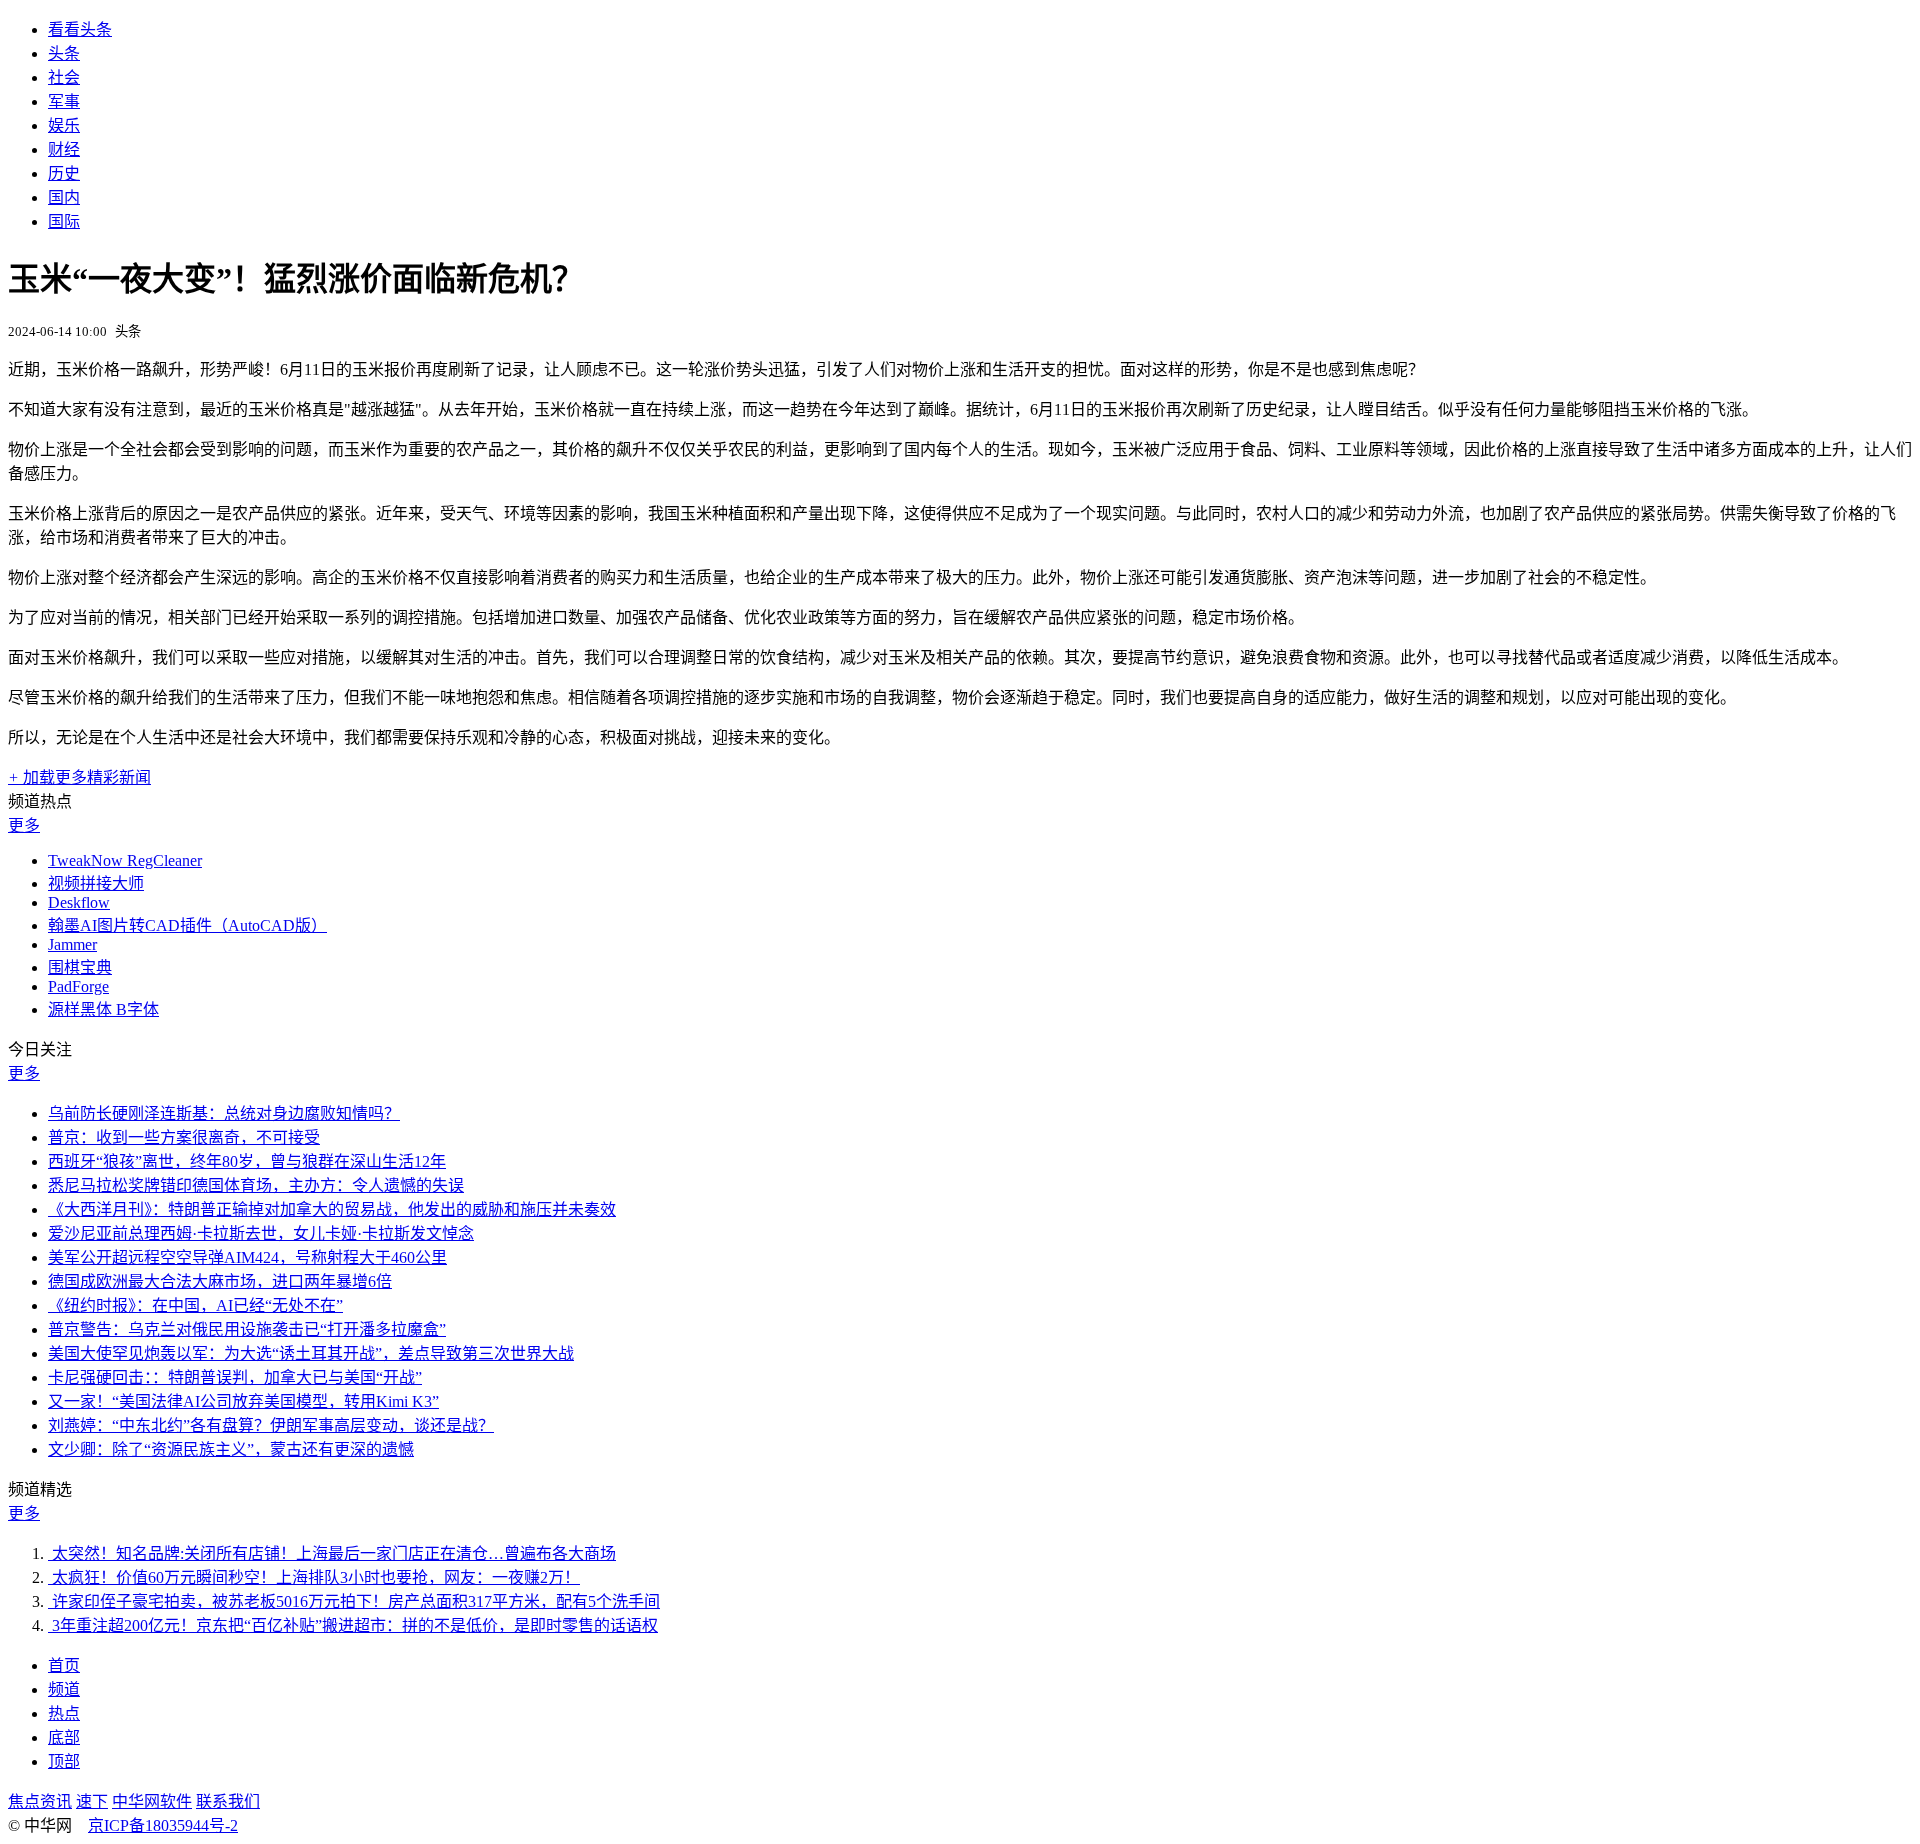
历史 (64, 173)
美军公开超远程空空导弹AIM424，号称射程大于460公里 (247, 1257)
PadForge (78, 986)
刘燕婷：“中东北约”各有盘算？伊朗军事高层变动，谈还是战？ (271, 1425)
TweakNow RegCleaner (125, 860)
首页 (64, 1665)
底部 (64, 1737)
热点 (64, 1713)
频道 (64, 1689)
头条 (64, 53)
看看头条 (80, 29)
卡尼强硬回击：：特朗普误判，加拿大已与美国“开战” (235, 1377)
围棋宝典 (80, 967)
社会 (64, 77)
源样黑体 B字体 (103, 1009)
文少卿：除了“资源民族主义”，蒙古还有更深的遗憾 (231, 1449)
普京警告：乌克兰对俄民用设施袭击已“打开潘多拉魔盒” (247, 1329)
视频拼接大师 (96, 883)
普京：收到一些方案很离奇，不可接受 (184, 1137)
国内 (64, 197)
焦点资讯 (40, 1801)
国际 (64, 221)
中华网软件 (152, 1801)
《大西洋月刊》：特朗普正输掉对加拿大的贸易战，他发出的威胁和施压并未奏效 (332, 1209)
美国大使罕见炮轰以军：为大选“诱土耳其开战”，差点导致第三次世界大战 (311, 1353)
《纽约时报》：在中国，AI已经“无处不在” (195, 1305)
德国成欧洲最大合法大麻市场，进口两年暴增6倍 (220, 1281)
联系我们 (228, 1801)
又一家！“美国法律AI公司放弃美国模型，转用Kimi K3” (243, 1401)
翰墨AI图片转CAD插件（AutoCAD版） (187, 925)
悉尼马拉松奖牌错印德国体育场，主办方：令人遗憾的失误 (256, 1185)
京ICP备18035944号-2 (163, 1825)
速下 (92, 1801)
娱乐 (64, 125)
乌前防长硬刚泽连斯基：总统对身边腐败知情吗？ (224, 1113)
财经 (64, 149)
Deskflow (79, 902)
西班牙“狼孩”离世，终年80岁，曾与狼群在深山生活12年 (247, 1161)
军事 (64, 101)
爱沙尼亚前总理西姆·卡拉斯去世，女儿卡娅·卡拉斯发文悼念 (261, 1233)
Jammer (72, 944)
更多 (24, 825)
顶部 (64, 1761)
